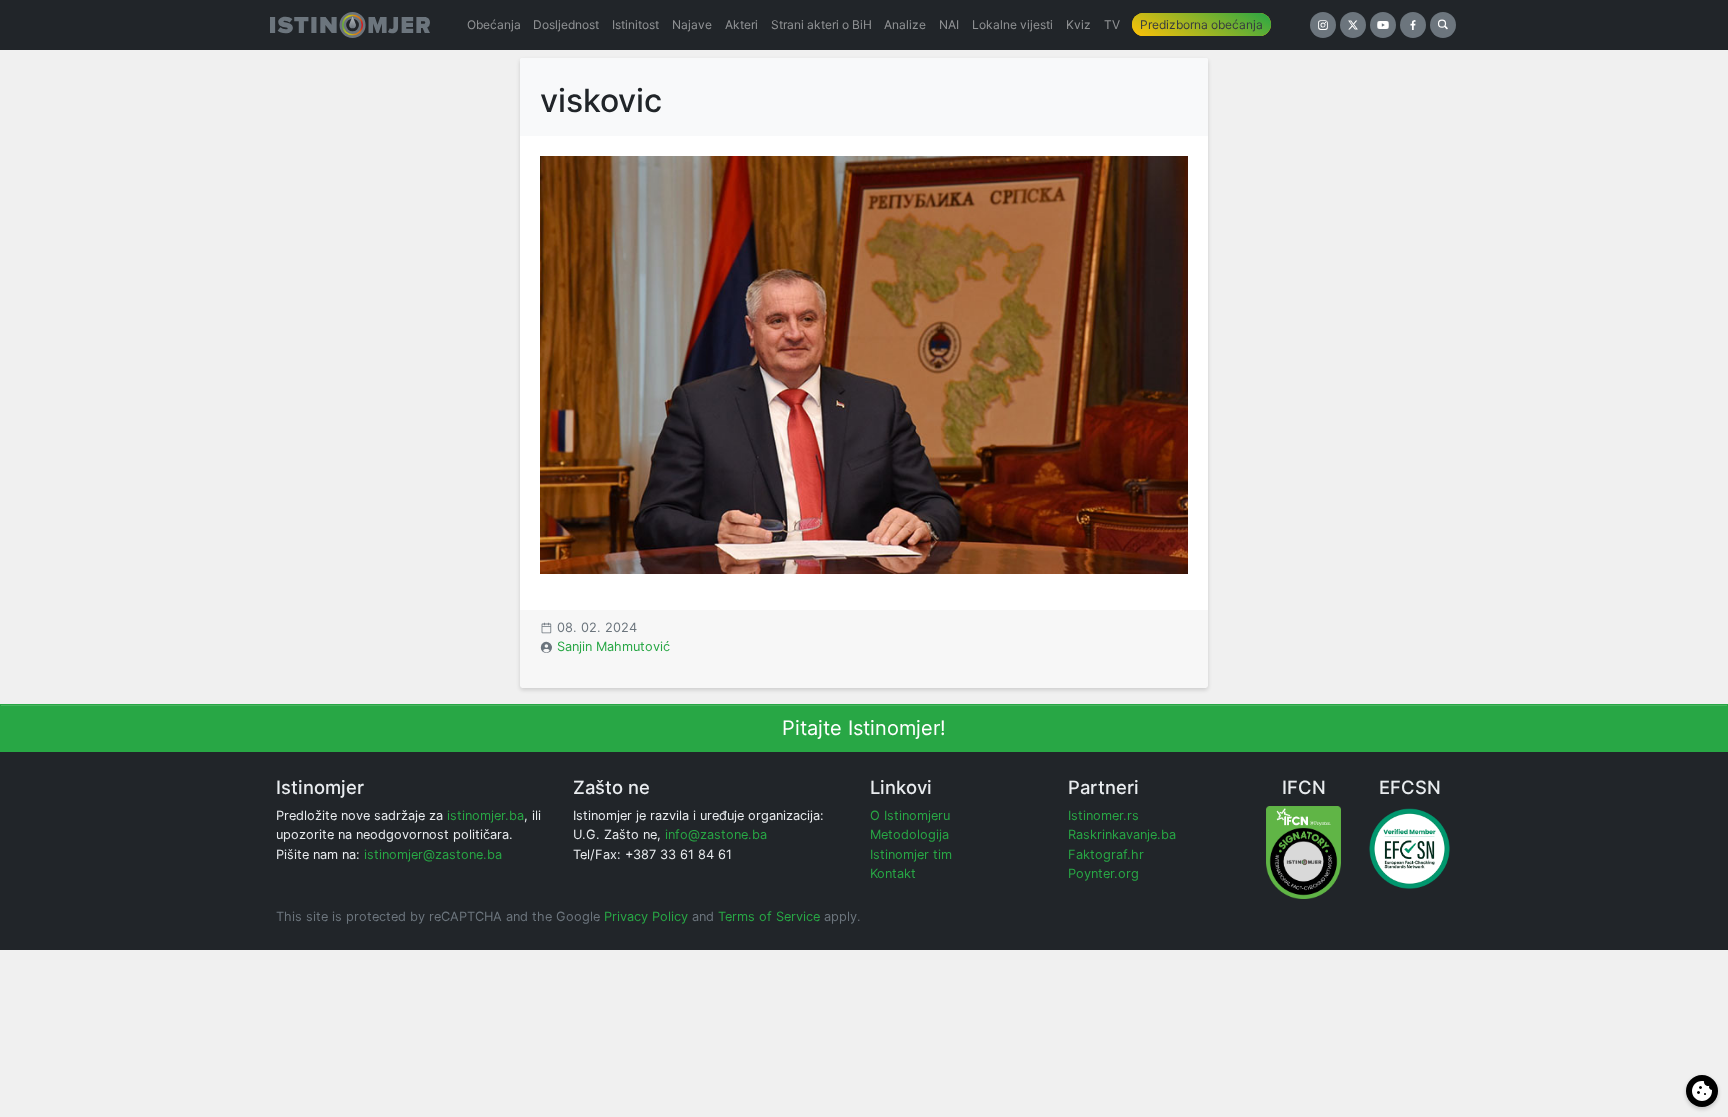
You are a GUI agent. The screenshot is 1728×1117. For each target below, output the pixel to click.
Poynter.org (1103, 873)
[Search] (1443, 25)
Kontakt (893, 873)
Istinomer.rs (1103, 815)
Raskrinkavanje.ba (1122, 834)
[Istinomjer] (350, 25)
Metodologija (909, 834)
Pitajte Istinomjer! (864, 728)
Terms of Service (769, 916)
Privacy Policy (646, 916)
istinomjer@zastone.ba (433, 854)
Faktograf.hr (1106, 854)
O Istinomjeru (910, 815)
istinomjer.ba (485, 815)
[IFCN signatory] (1303, 851)
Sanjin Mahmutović (613, 646)
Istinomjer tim (911, 854)
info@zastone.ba (716, 834)
